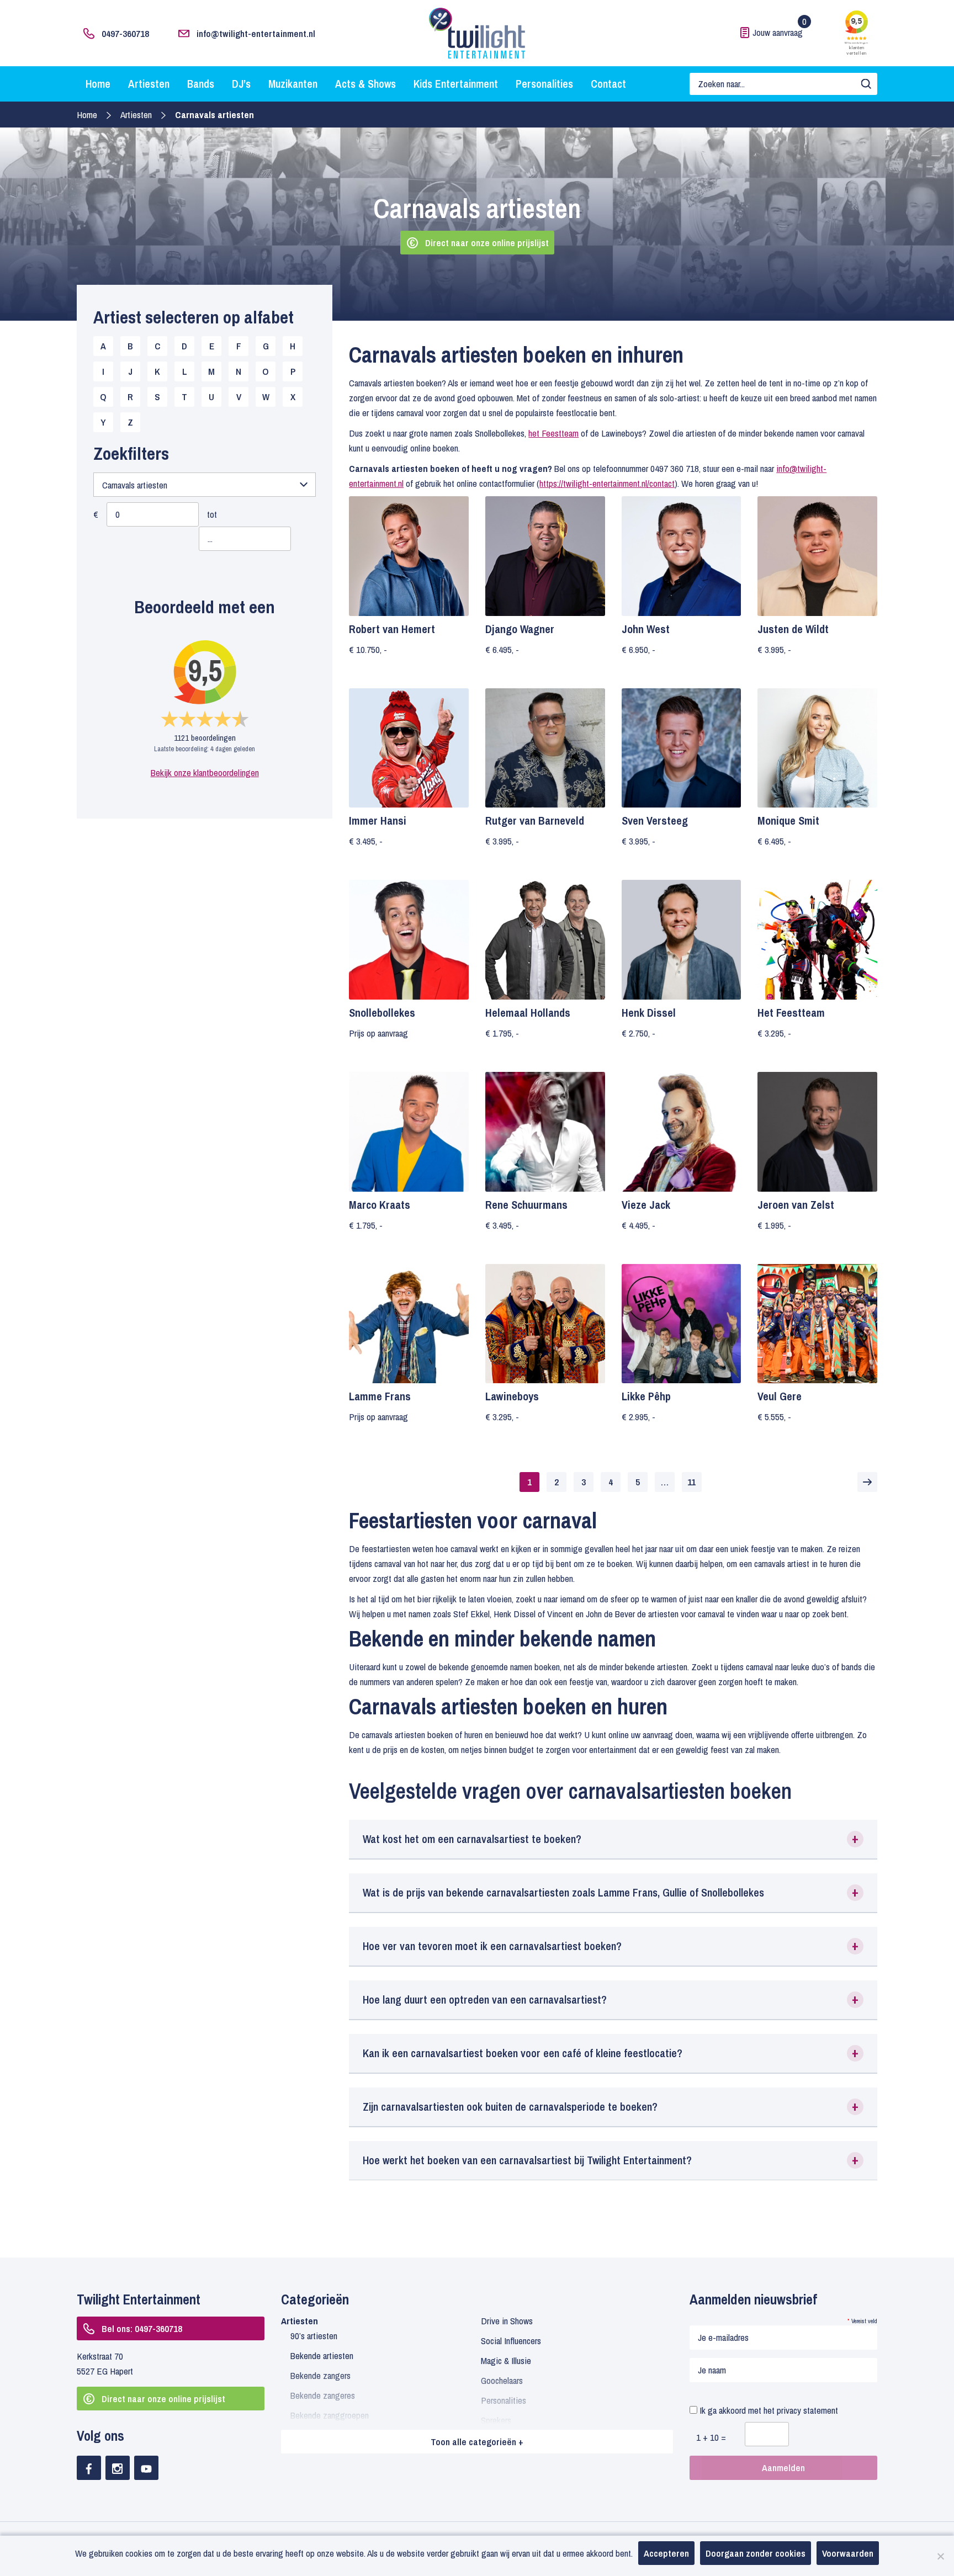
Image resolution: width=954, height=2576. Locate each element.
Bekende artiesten (322, 2355)
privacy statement (807, 2410)
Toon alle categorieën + (477, 2442)
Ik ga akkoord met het (768, 2410)
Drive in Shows (507, 2321)
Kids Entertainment (456, 84)
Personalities (544, 84)
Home (98, 84)
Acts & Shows (365, 84)
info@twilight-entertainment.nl (256, 33)
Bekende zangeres (323, 2395)
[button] (613, 1839)
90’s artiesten (314, 2336)
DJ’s (241, 84)
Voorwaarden (848, 2553)
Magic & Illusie (506, 2360)
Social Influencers (511, 2341)
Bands (201, 84)
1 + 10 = (711, 2437)
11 (691, 1482)
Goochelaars (502, 2380)
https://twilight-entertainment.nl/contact (607, 483)
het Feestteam (553, 433)
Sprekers (496, 2420)
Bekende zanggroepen (330, 2415)
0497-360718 (125, 33)
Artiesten (149, 84)
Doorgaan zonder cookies (756, 2553)
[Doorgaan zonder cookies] (940, 2556)
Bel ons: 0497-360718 (142, 2328)
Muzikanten (293, 84)
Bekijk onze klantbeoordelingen (205, 772)
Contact (608, 84)
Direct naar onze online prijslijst (487, 243)
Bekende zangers (320, 2375)
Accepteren (666, 2553)
